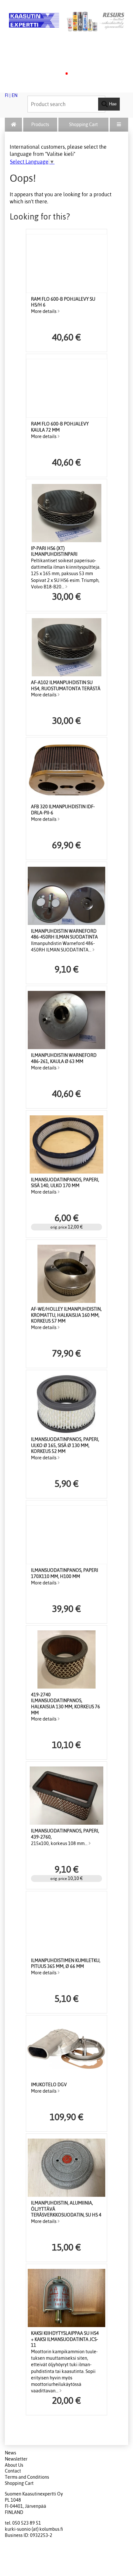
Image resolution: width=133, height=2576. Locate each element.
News (10, 2453)
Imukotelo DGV (49, 2085)
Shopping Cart (83, 124)
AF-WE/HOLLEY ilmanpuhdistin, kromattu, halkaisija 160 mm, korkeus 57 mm (66, 1315)
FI (7, 95)
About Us (14, 2465)
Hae (112, 104)
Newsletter (16, 2459)
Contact (13, 2471)
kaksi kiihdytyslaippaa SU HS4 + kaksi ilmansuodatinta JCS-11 (65, 2339)
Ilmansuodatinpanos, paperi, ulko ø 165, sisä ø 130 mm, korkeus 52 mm (65, 1445)
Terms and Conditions (27, 2477)
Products (40, 124)
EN (15, 95)
